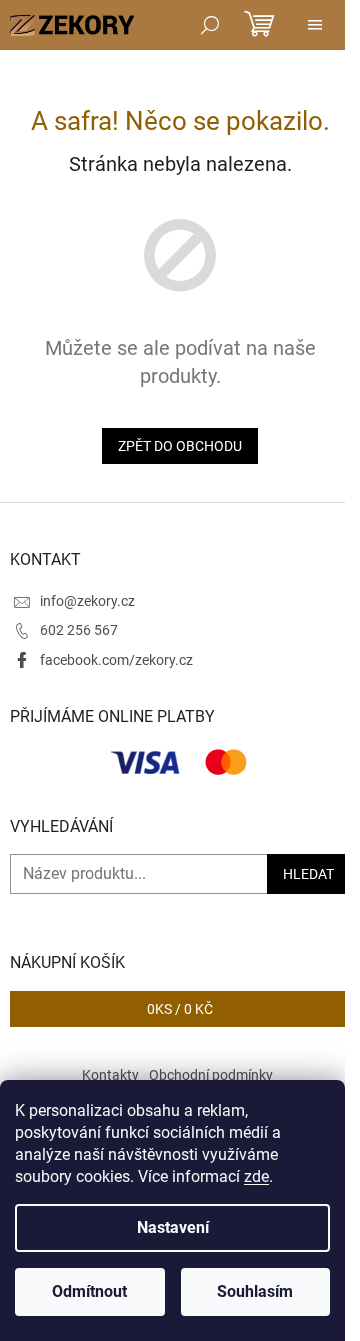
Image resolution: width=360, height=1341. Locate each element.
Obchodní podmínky (211, 1075)
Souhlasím (255, 1291)
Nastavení (173, 1227)
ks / (180, 1009)
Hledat (308, 874)
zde (256, 1176)
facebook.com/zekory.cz (116, 660)
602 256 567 (79, 630)
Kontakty (110, 1075)
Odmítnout (89, 1291)
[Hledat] (210, 25)
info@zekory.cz (87, 601)
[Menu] (315, 25)
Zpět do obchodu (180, 446)
